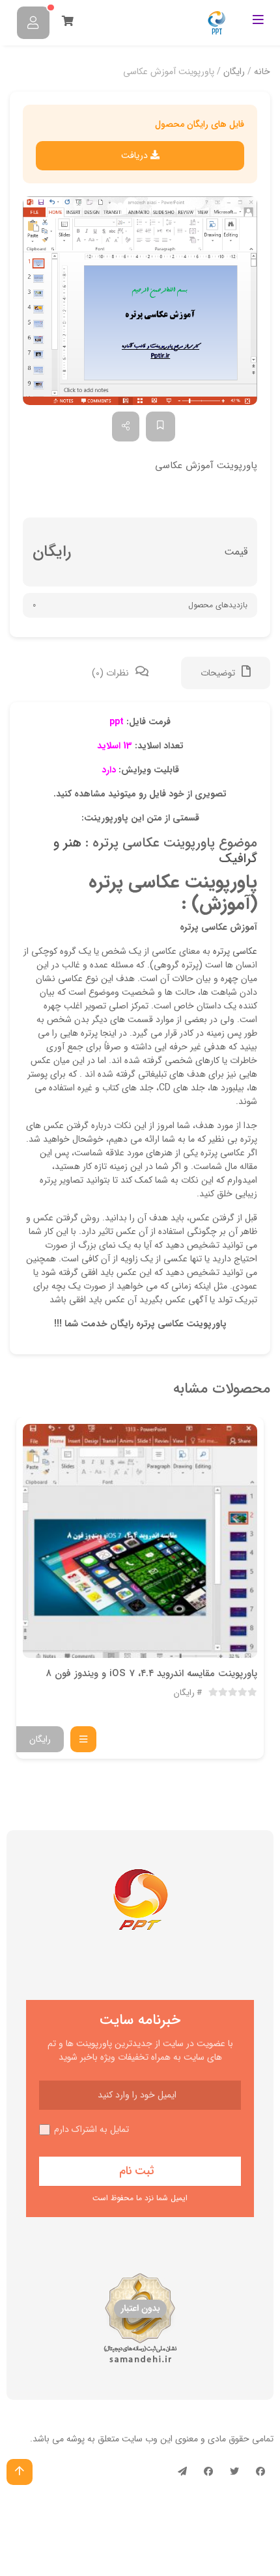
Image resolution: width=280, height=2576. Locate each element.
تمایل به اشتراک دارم (91, 2130)
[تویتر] (234, 2472)
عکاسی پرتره (235, 951)
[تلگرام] (182, 2472)
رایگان (234, 72)
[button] (140, 301)
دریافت (136, 155)
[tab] (226, 673)
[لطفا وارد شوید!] (33, 23)
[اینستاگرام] (208, 2472)
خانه (262, 72)
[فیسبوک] (260, 2472)
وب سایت (140, 2439)
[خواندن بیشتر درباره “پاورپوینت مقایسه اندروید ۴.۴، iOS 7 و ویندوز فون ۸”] (83, 1739)
